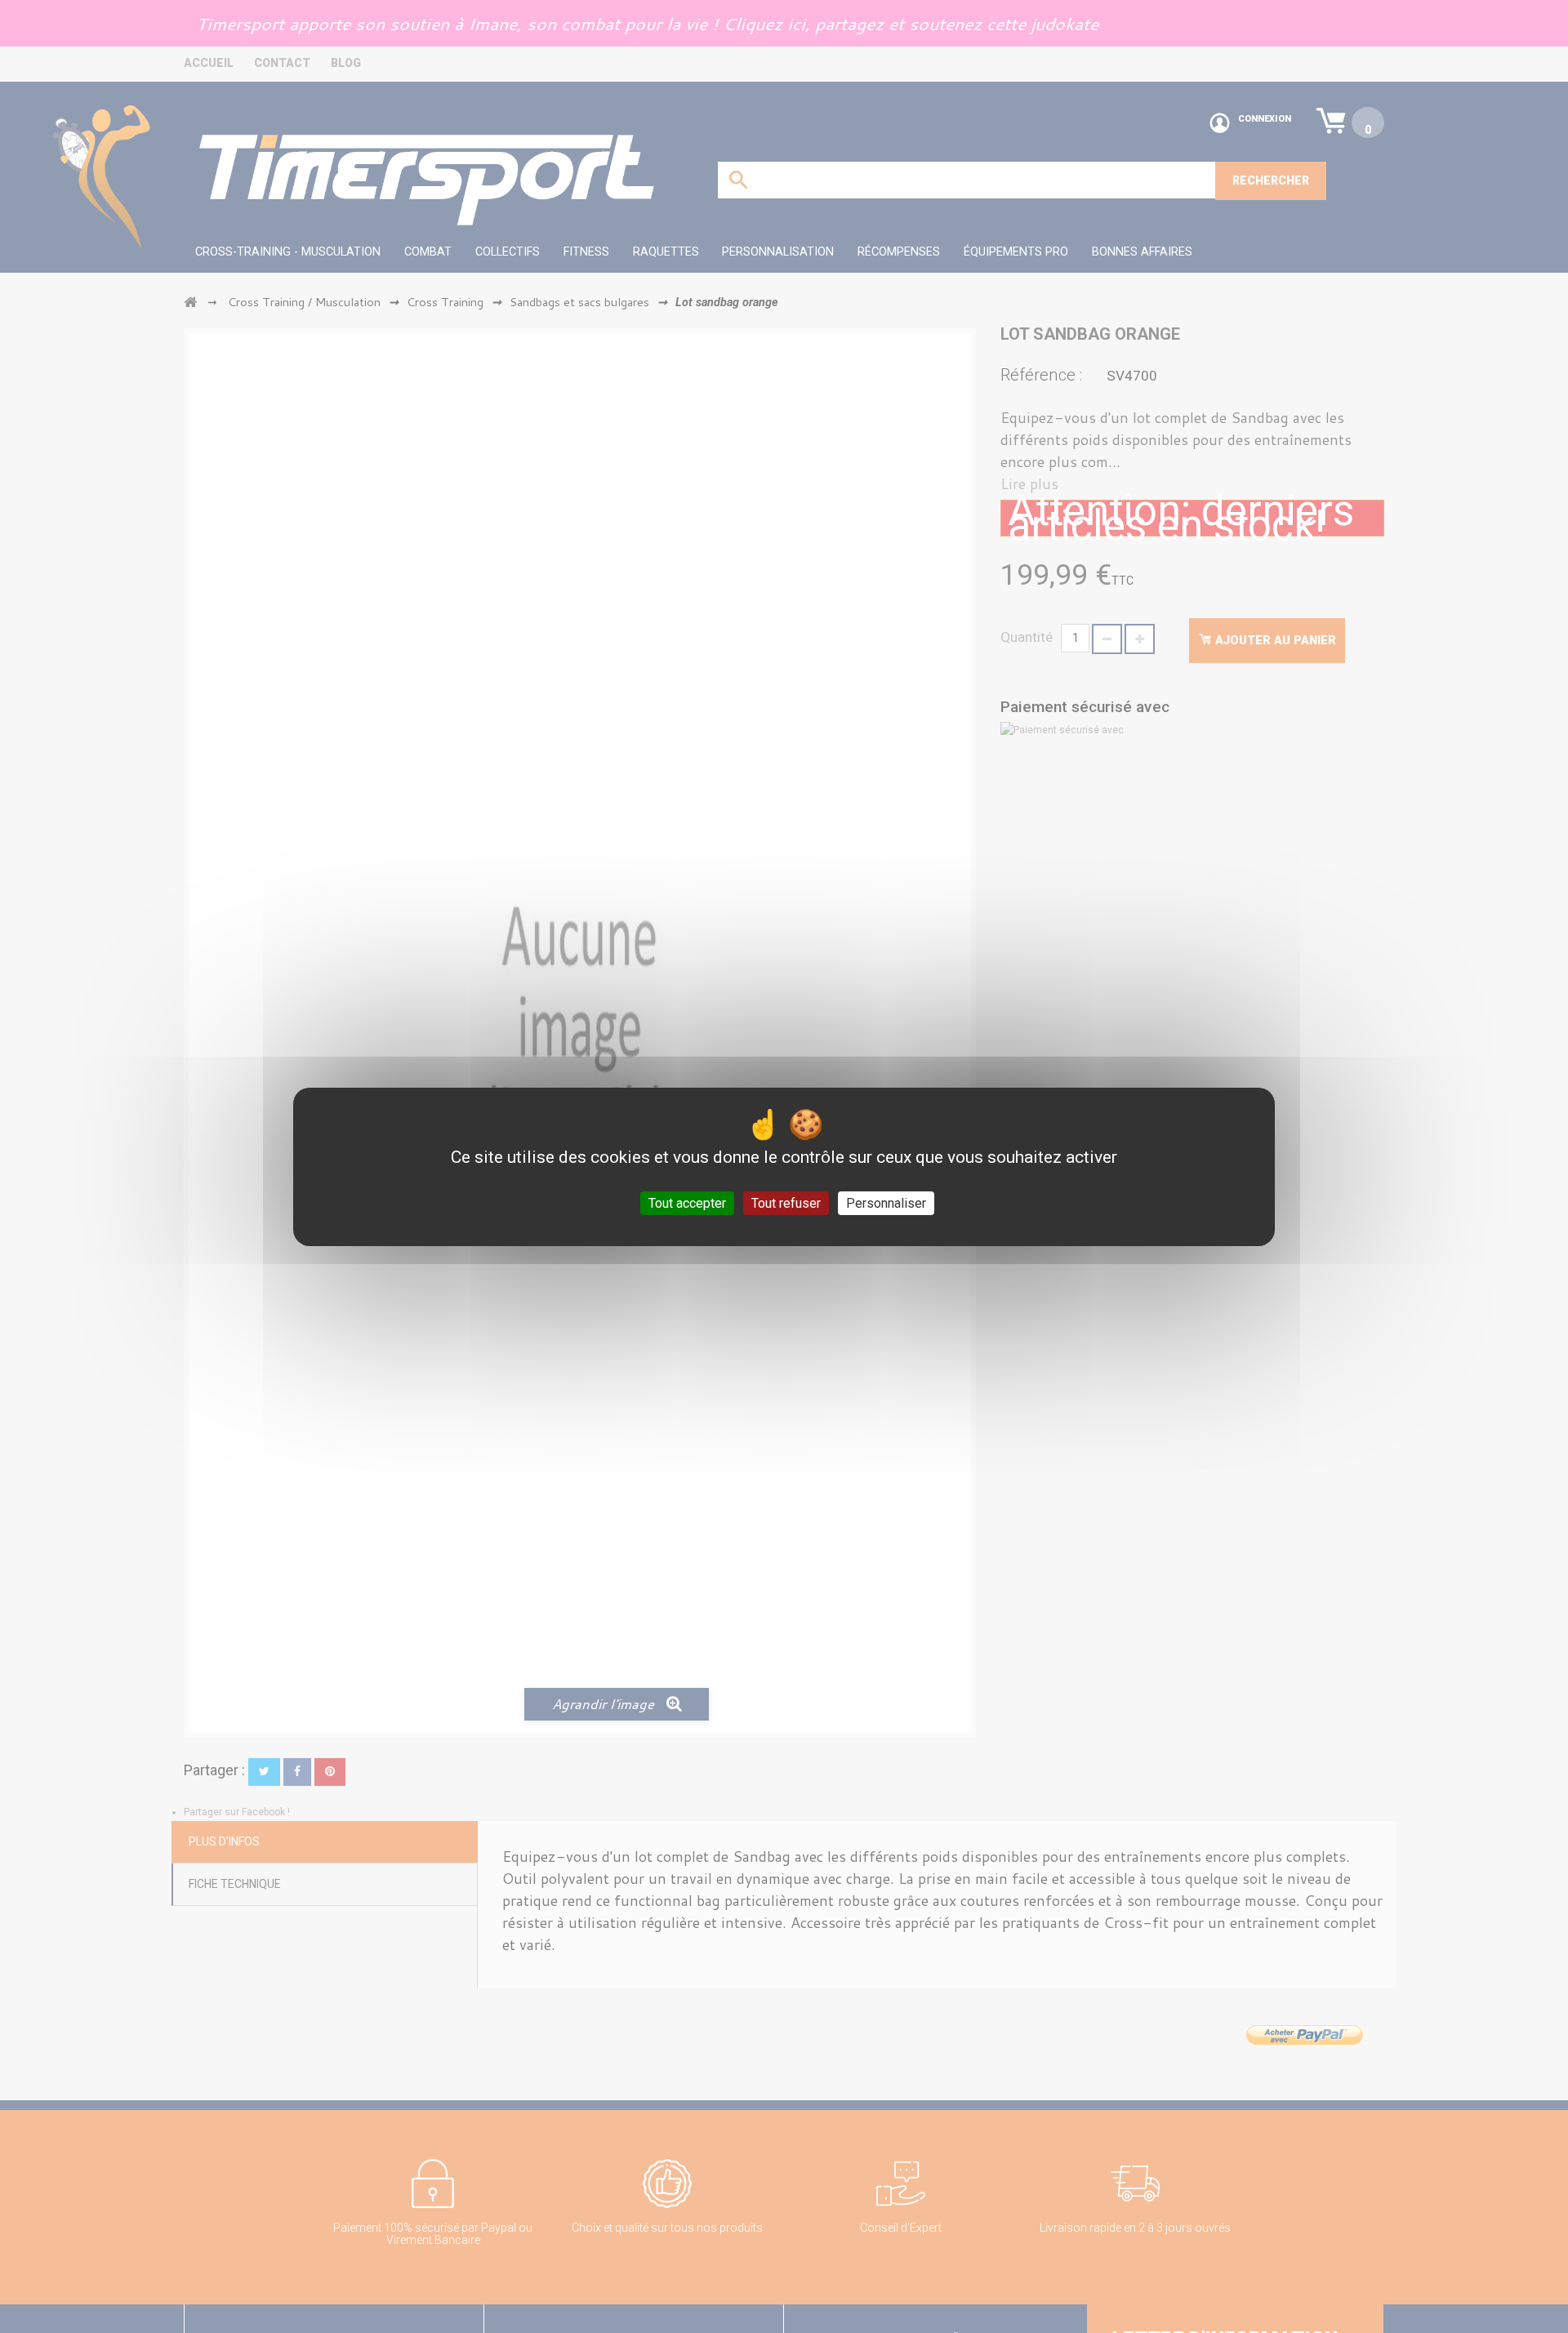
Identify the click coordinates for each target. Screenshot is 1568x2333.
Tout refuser (786, 1202)
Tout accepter (687, 1202)
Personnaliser (886, 1202)
